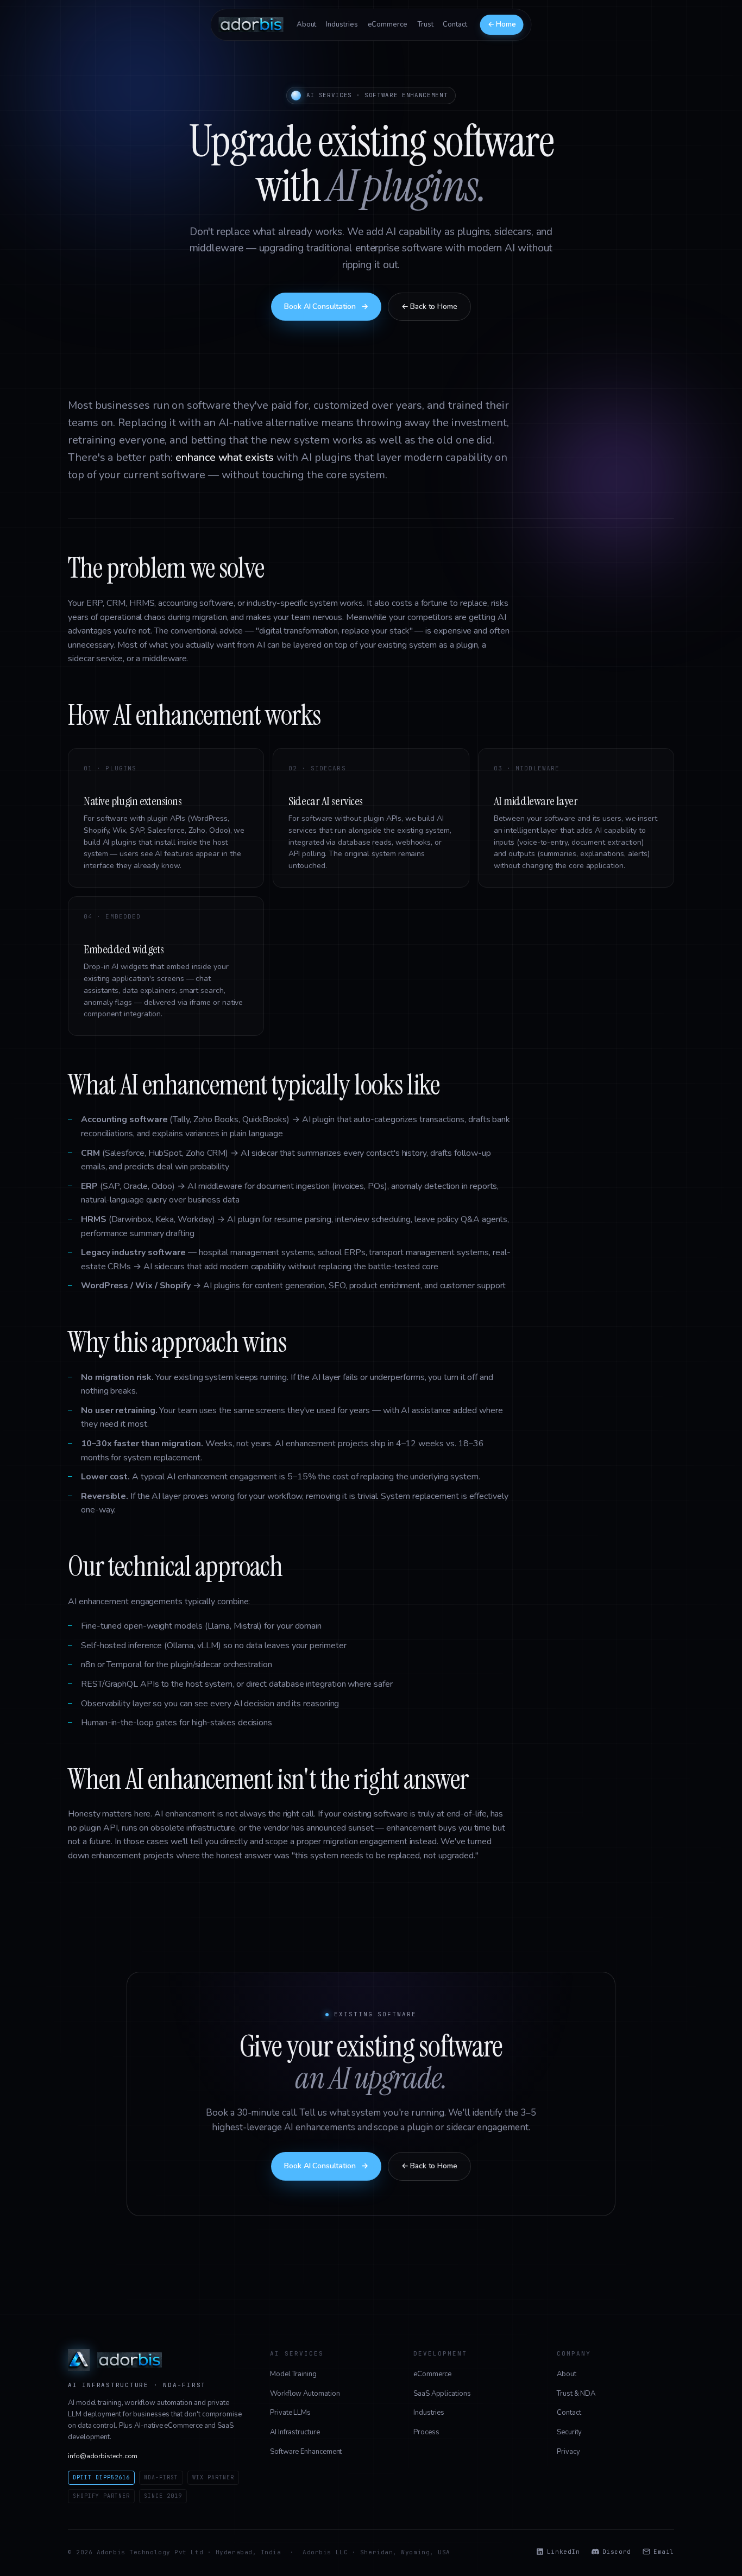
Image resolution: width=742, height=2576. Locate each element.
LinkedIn (563, 2552)
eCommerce (388, 24)
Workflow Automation (305, 2394)
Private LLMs (290, 2413)
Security (569, 2432)
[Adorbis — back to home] (251, 24)
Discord (617, 2552)
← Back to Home (429, 306)
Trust (425, 24)
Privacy (568, 2452)
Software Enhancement (306, 2452)
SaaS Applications (442, 2394)
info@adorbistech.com (103, 2456)
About (307, 24)
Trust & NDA (576, 2394)
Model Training (293, 2374)
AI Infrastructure (295, 2432)
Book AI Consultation (326, 306)
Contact (455, 24)
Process (426, 2432)
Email (664, 2552)
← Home (502, 24)
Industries (342, 24)
